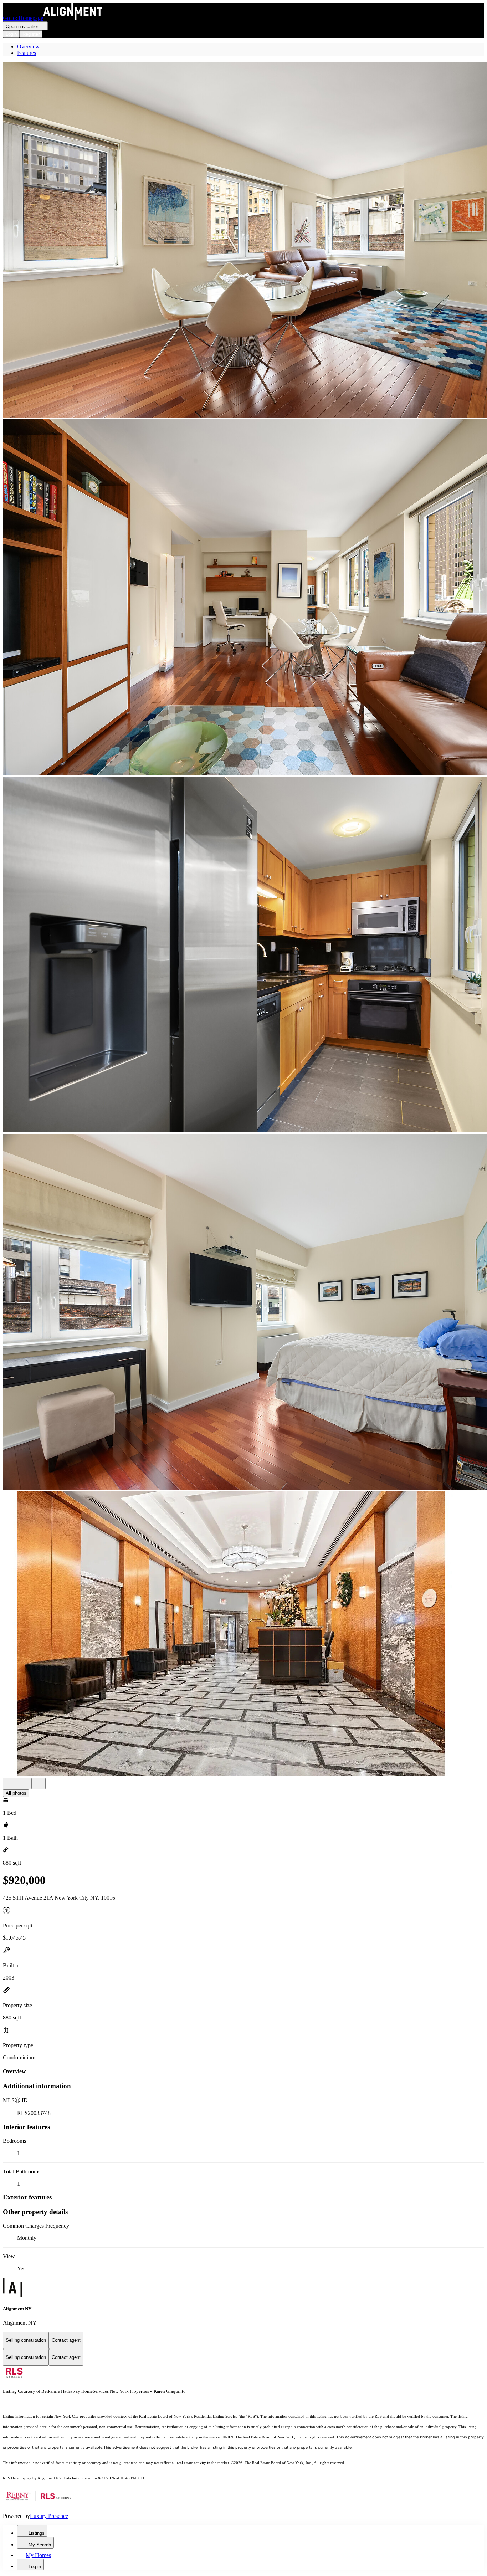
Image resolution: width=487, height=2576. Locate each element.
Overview (28, 47)
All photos (16, 1793)
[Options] (10, 1784)
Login (11, 34)
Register (31, 34)
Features (27, 53)
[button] (243, 241)
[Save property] (24, 1784)
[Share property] (39, 1784)
